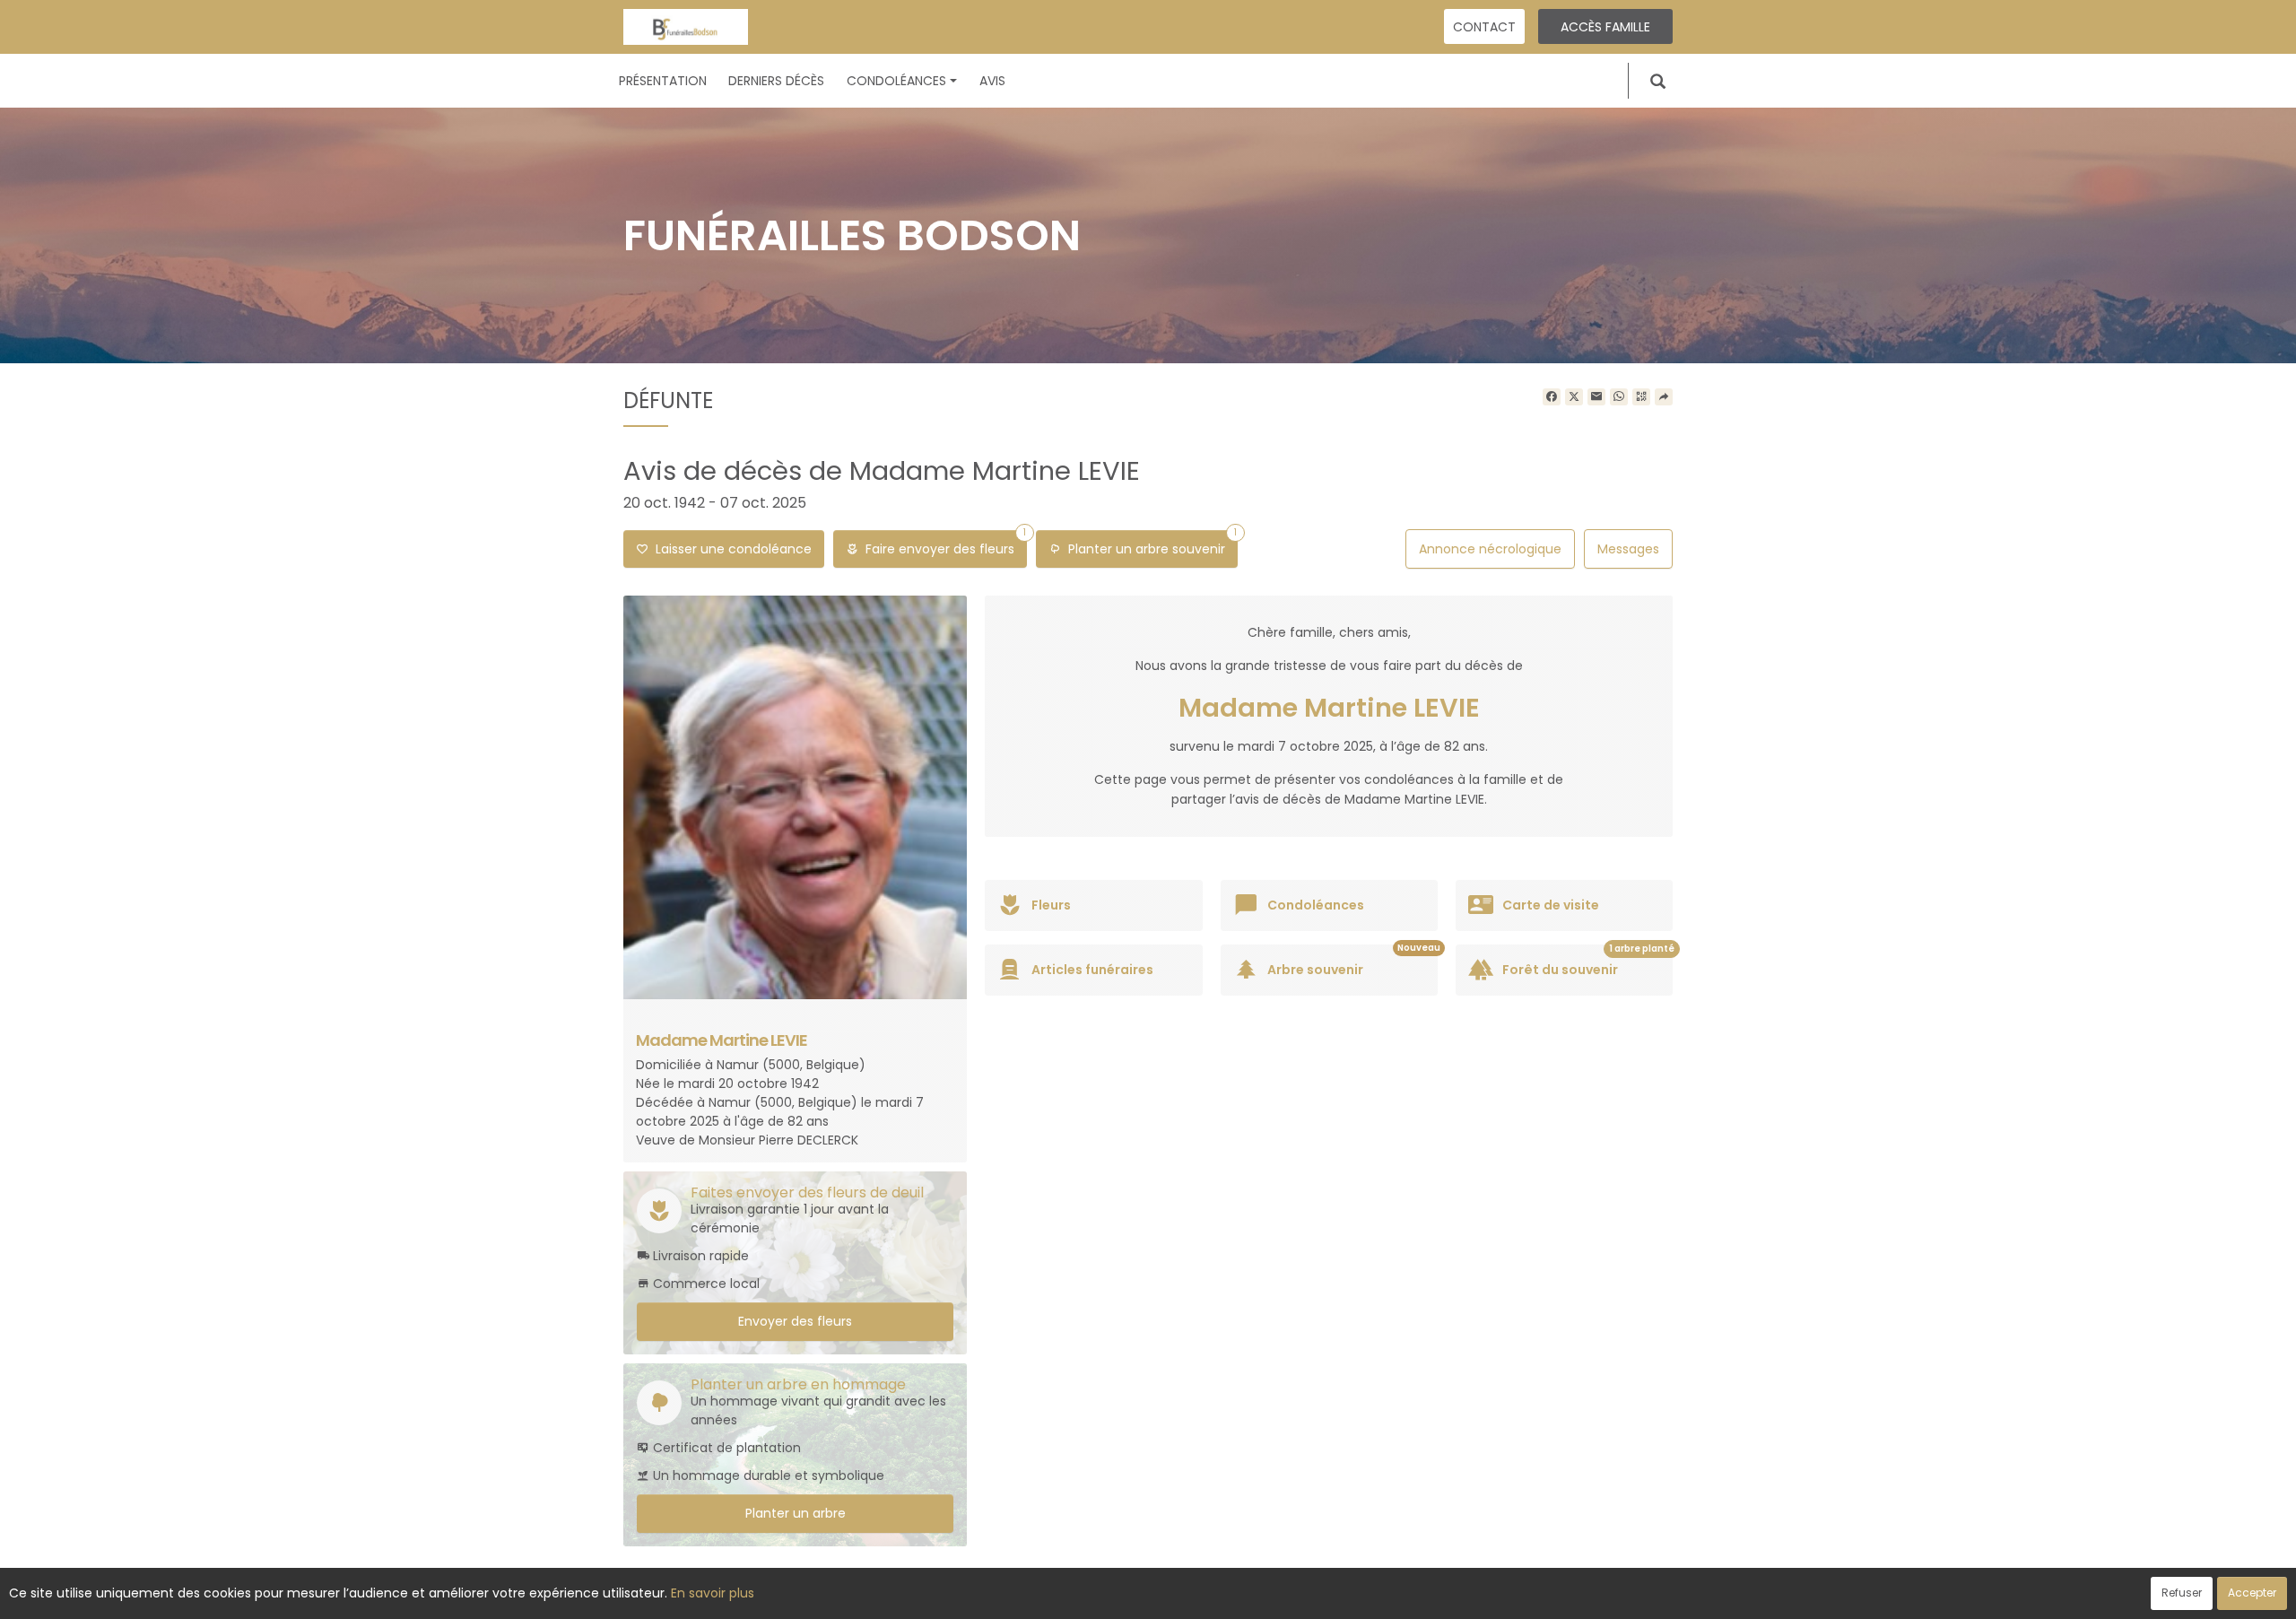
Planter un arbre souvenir (1149, 544)
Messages (1628, 549)
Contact (1484, 27)
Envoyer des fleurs (795, 1321)
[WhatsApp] (1619, 397)
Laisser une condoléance (730, 549)
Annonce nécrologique (1490, 549)
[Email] (1596, 397)
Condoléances (896, 81)
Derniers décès (776, 81)
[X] (1574, 397)
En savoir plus (713, 1593)
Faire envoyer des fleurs (942, 544)
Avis (992, 81)
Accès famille (1605, 27)
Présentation (663, 81)
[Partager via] (1664, 397)
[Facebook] (1552, 397)
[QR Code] (1641, 397)
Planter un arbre (796, 1513)
